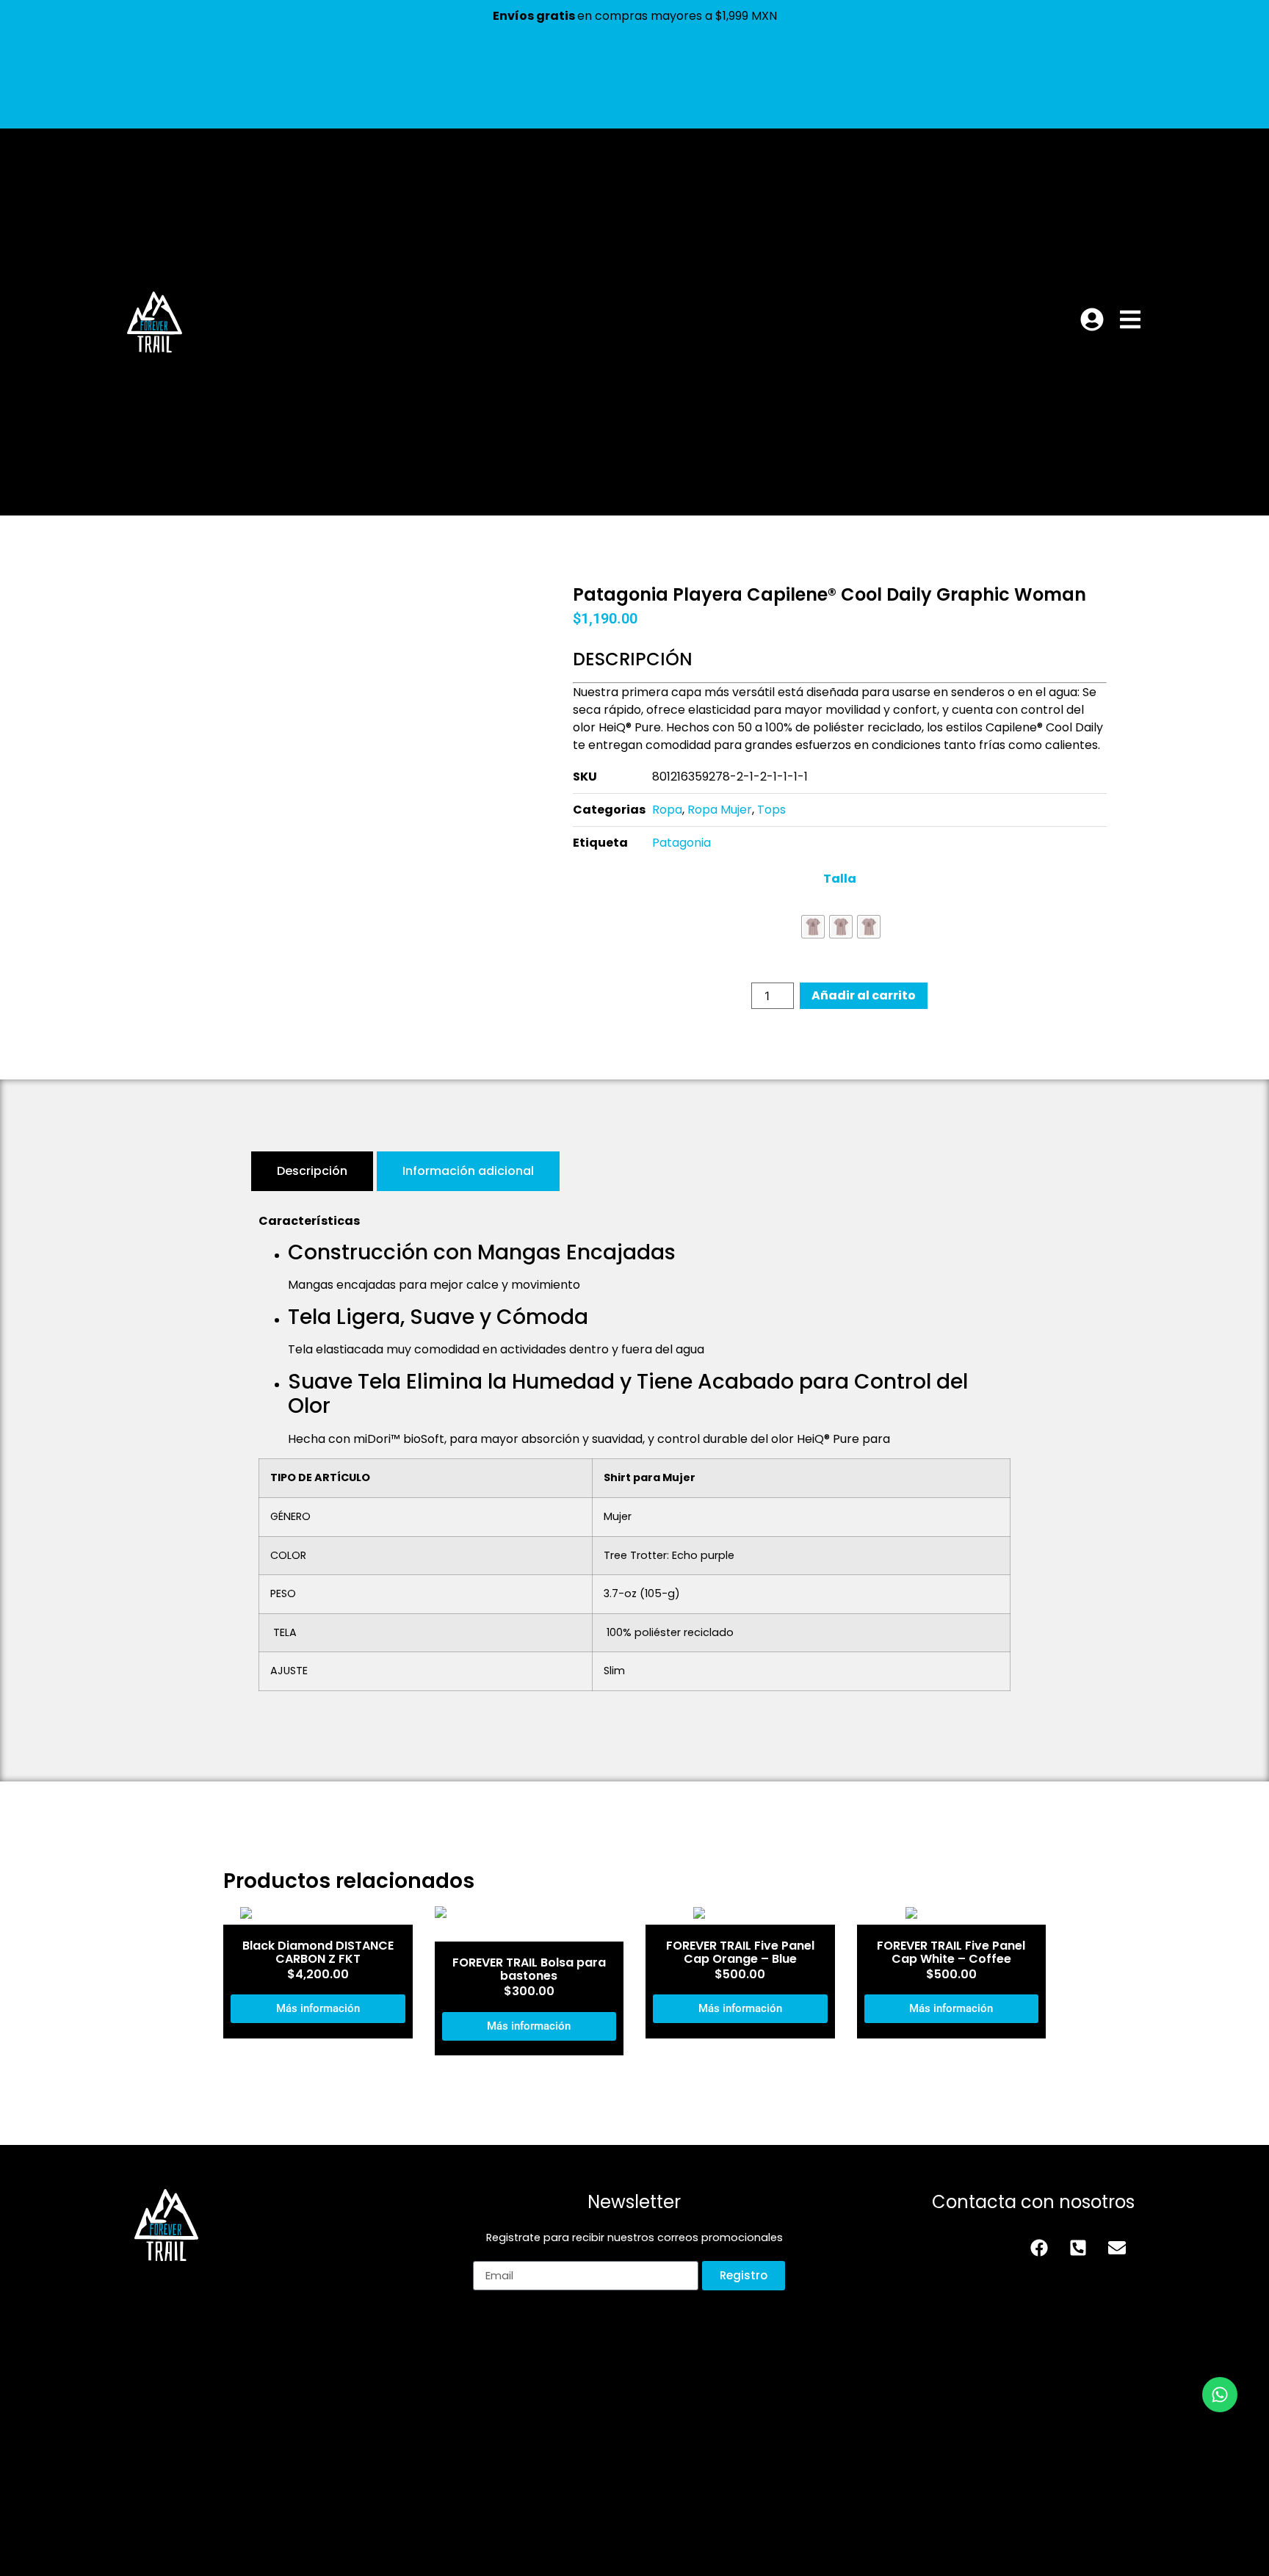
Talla (840, 879)
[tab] (312, 1171)
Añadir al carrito (864, 995)
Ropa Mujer (720, 810)
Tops (771, 810)
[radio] (813, 927)
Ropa (667, 810)
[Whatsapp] (1220, 2395)
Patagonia (681, 843)
